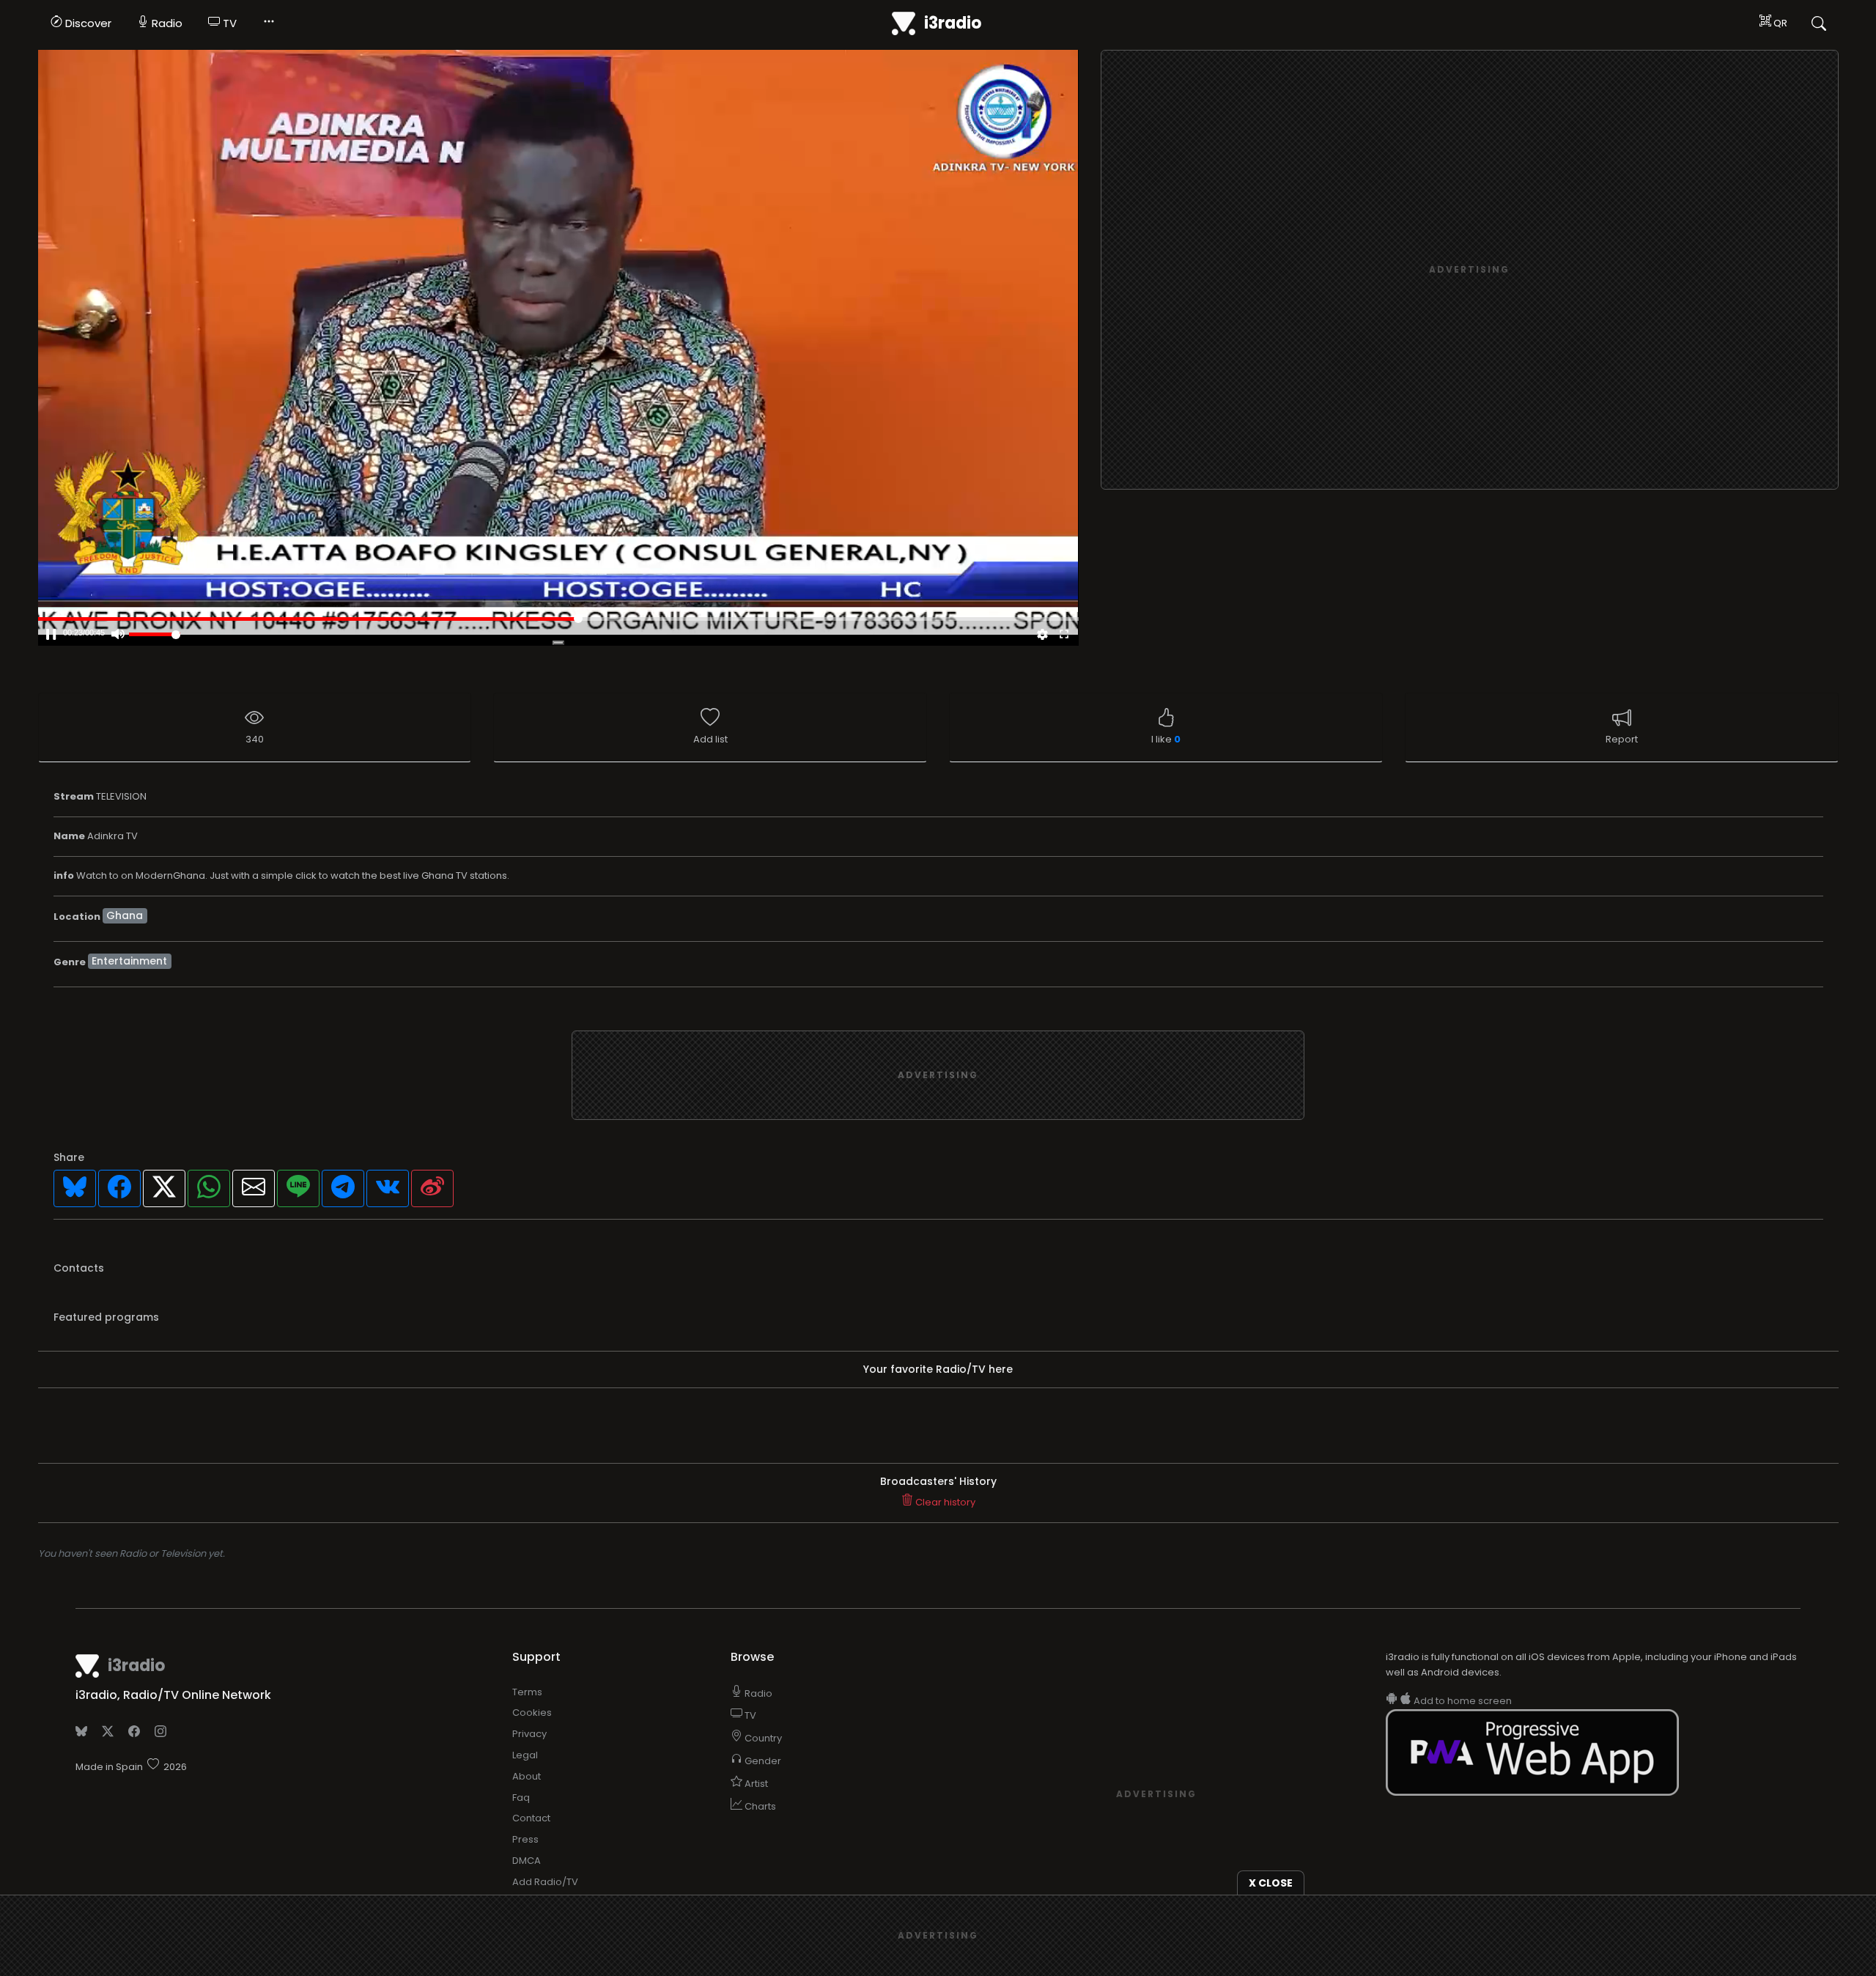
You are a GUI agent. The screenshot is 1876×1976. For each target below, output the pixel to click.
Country (762, 1738)
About (527, 1776)
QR (1779, 23)
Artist (755, 1784)
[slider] (155, 634)
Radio (166, 23)
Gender (762, 1761)
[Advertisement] (1469, 270)
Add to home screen (1462, 1701)
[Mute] (118, 635)
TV (228, 23)
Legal (525, 1755)
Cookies (532, 1713)
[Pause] (51, 635)
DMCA (527, 1861)
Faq (521, 1798)
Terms (527, 1692)
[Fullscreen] (1064, 635)
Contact (531, 1818)
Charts (759, 1806)
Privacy (529, 1734)
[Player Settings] (1042, 635)
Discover (87, 23)
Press (525, 1839)
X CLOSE (1271, 1883)
